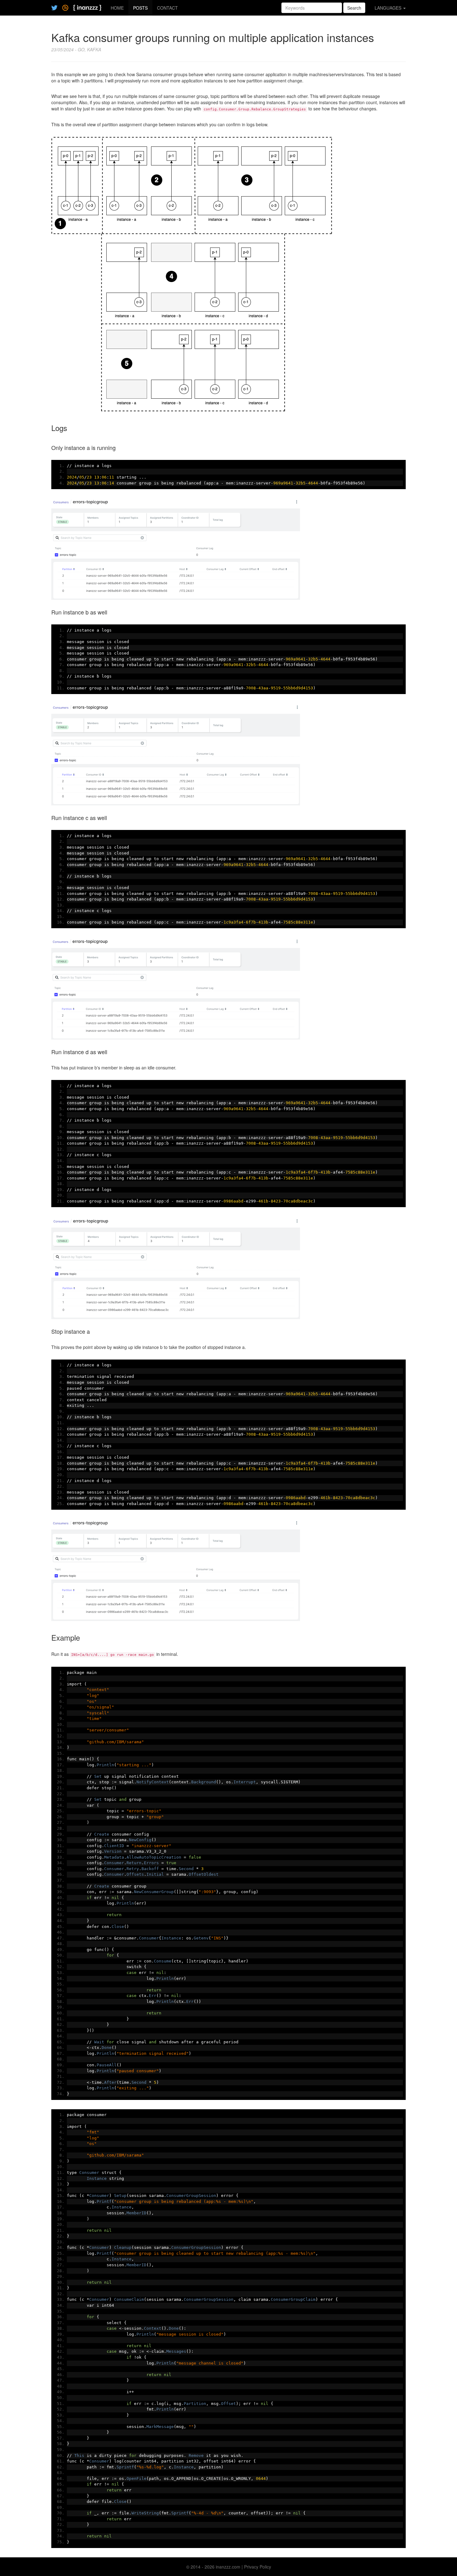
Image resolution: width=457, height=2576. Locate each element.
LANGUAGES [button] (389, 8)
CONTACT (167, 8)
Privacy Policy (258, 2567)
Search (354, 8)
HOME (117, 8)
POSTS (140, 8)
